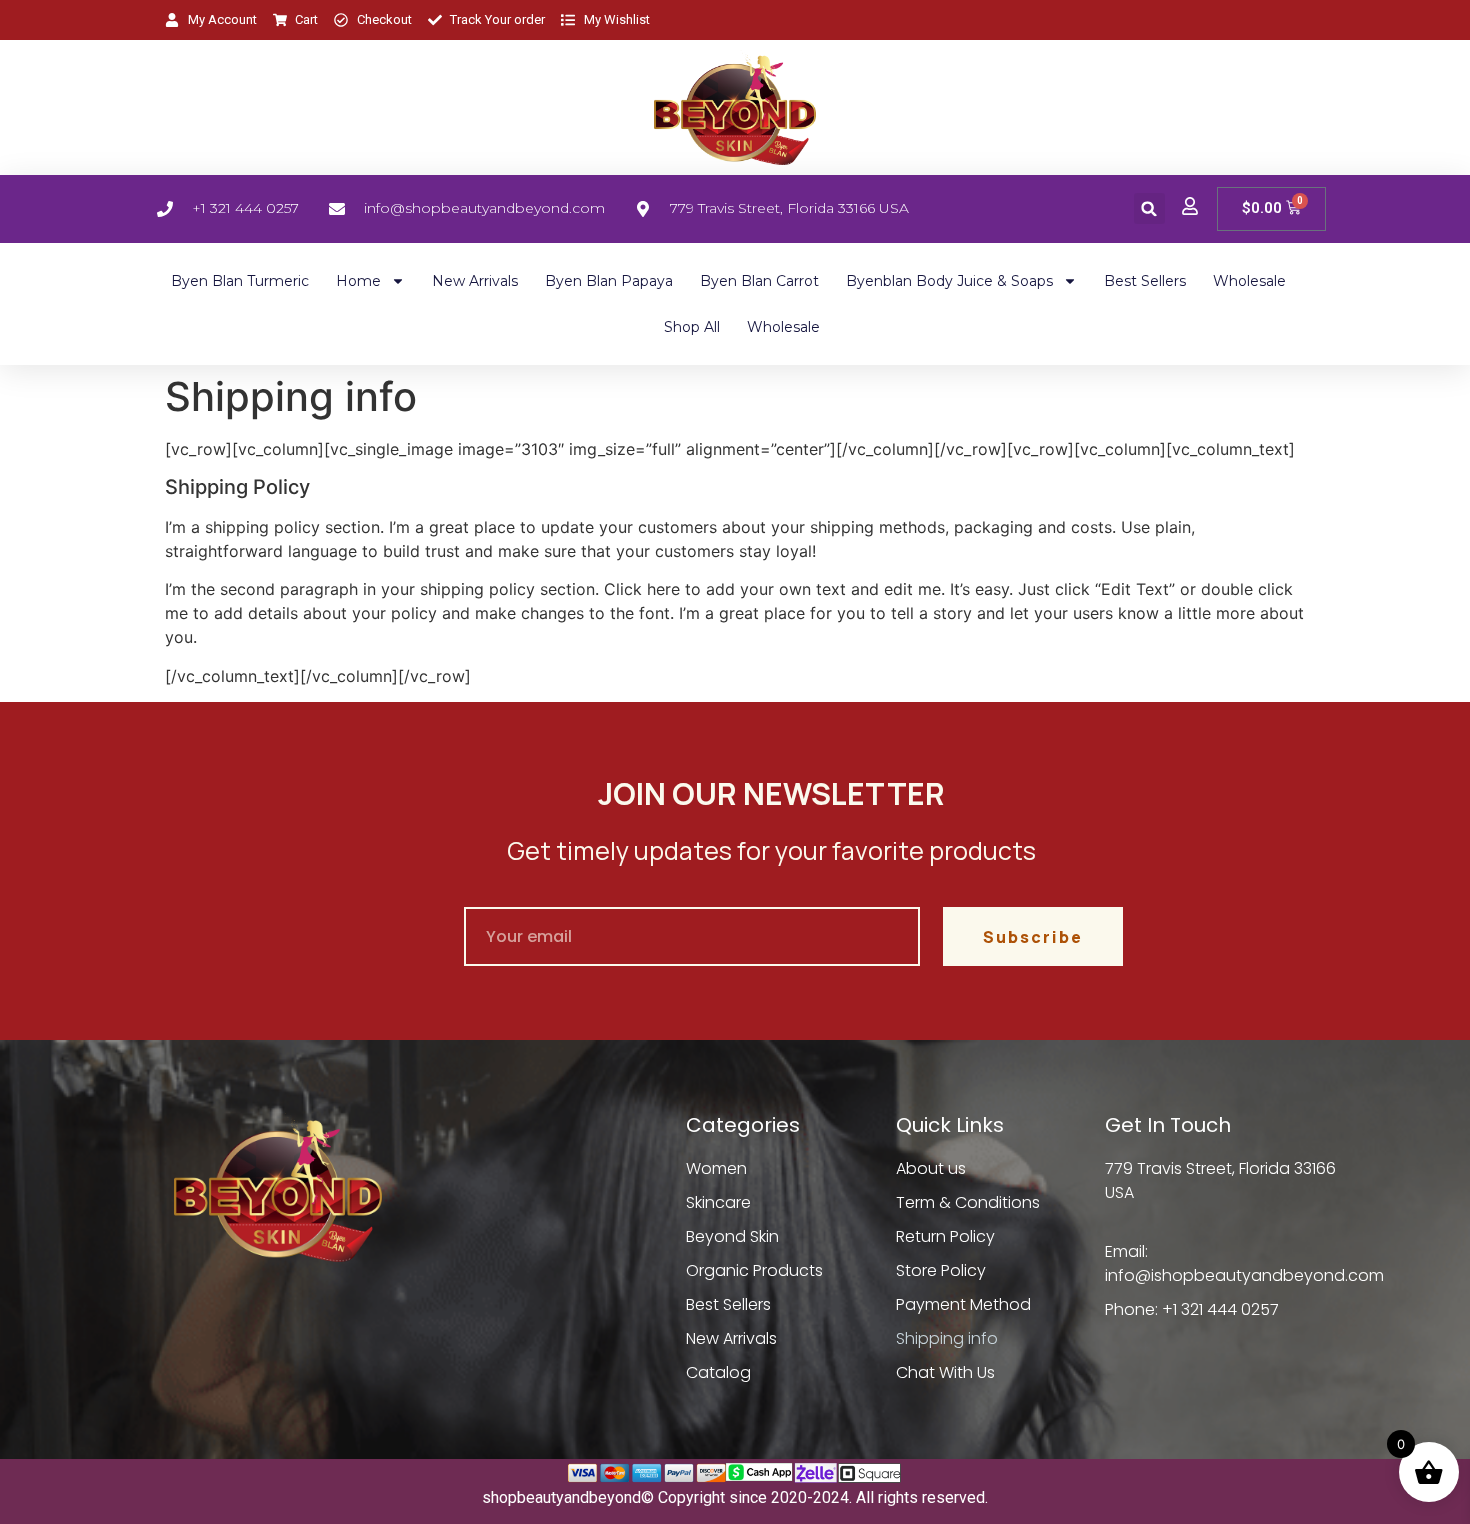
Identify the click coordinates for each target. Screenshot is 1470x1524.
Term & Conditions (968, 1202)
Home (358, 281)
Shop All (692, 327)
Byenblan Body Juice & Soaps (949, 281)
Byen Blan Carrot (759, 281)
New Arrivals (475, 281)
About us (931, 1168)
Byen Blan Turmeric (240, 281)
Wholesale (1249, 281)
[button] (1149, 208)
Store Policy (941, 1270)
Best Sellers (1145, 281)
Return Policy (945, 1236)
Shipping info (947, 1338)
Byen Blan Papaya (609, 281)
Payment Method (963, 1304)
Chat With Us (945, 1372)
